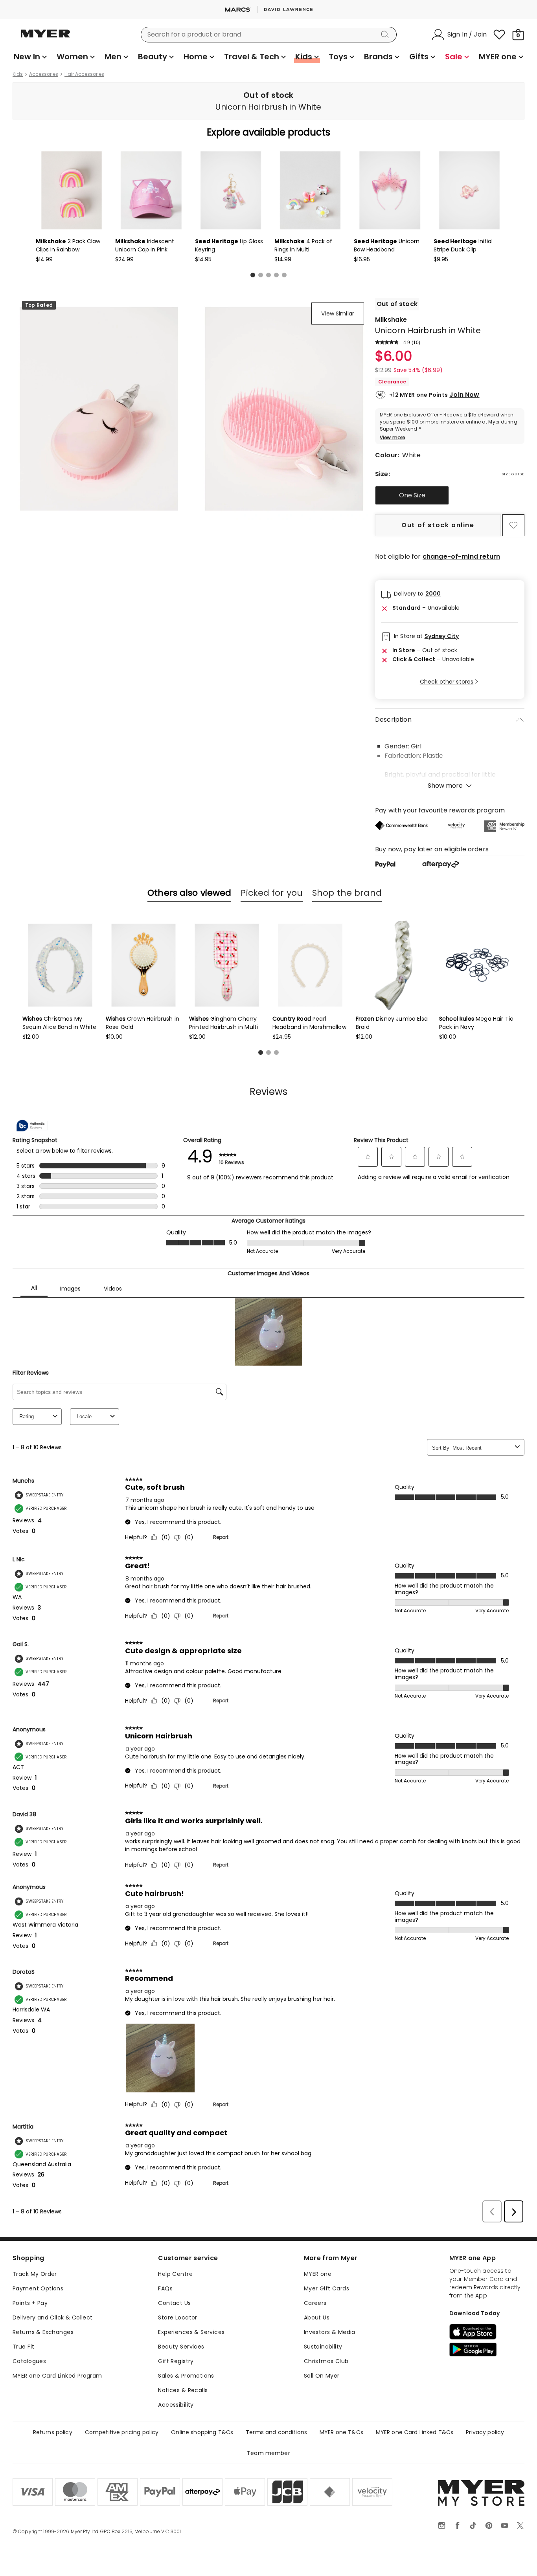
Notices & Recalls (183, 2390)
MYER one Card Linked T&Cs (415, 2432)
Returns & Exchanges (43, 2332)
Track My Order (35, 2274)
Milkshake (391, 320)
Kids (18, 74)
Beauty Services (181, 2347)
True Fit (23, 2347)
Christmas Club (326, 2361)
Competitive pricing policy (122, 2432)
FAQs (165, 2288)
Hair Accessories (84, 74)
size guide (513, 474)
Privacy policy (485, 2432)
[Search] (386, 35)
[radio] (412, 495)
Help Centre (175, 2274)
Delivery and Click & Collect (53, 2317)
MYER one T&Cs (341, 2432)
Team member (268, 2453)
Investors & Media (330, 2332)
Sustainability (323, 2347)
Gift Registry (176, 2361)
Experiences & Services (191, 2332)
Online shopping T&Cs (202, 2432)
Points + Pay (30, 2303)
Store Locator (177, 2317)
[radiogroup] (450, 495)
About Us (317, 2317)
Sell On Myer (322, 2376)
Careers (315, 2303)
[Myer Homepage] (46, 38)
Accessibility (176, 2405)
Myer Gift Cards (326, 2288)
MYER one (318, 2274)
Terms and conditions (276, 2432)
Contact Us (174, 2303)
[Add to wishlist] (513, 525)
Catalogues (29, 2361)
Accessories (44, 74)
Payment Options (38, 2288)
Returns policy (53, 2432)
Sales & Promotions (186, 2376)
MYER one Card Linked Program (57, 2376)
